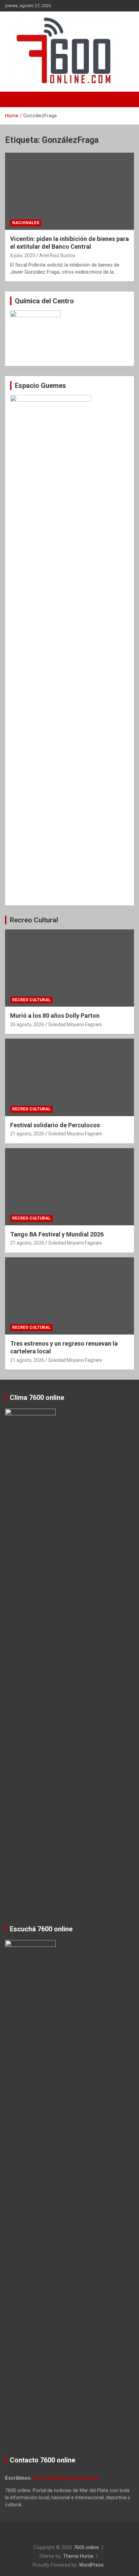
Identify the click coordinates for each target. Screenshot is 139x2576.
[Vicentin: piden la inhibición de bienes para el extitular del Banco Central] (69, 191)
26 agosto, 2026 (27, 1024)
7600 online (86, 2547)
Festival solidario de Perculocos (55, 1125)
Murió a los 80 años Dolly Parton (55, 1016)
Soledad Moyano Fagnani (75, 1024)
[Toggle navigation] (13, 99)
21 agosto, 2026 (27, 1134)
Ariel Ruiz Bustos (57, 255)
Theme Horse (78, 2556)
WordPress (91, 2565)
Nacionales (26, 223)
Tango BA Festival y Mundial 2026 (57, 1234)
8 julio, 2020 (23, 255)
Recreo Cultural (34, 920)
